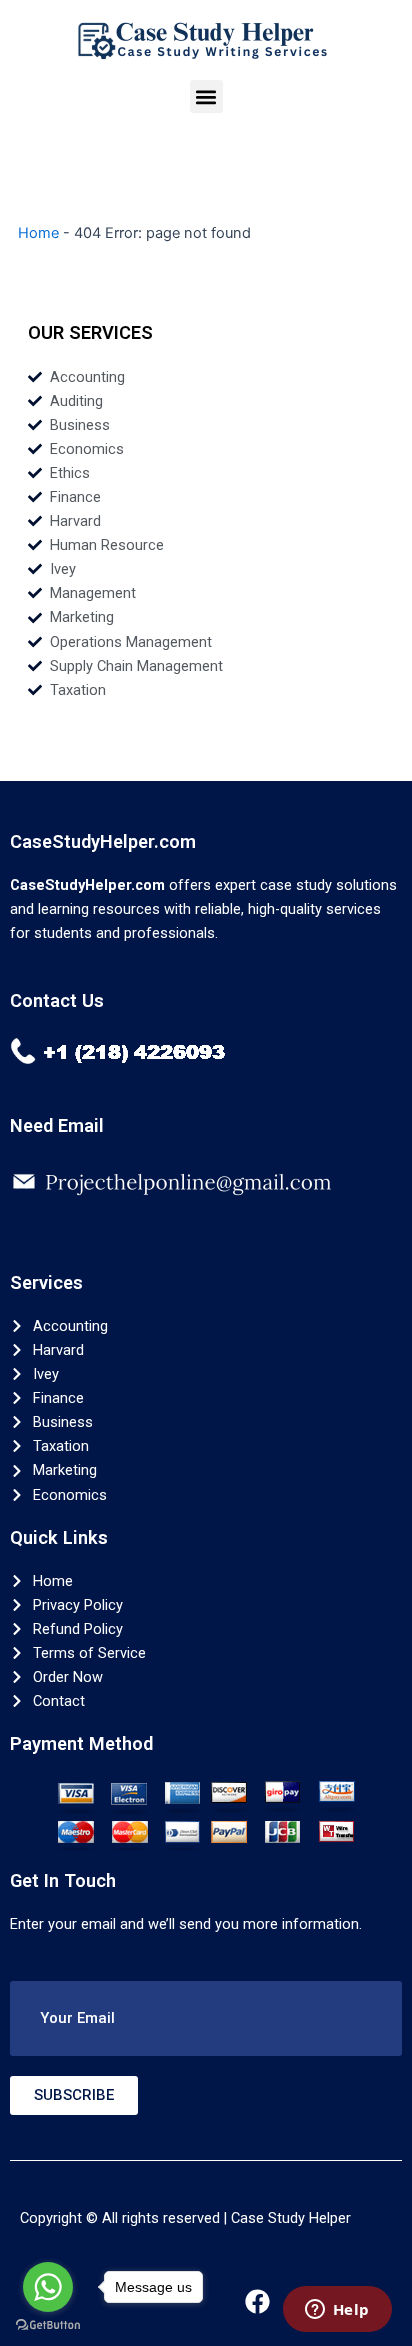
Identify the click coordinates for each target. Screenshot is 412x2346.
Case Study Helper (291, 2218)
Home (38, 233)
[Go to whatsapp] (48, 2287)
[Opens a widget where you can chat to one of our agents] (337, 2311)
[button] (206, 96)
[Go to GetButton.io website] (48, 2325)
